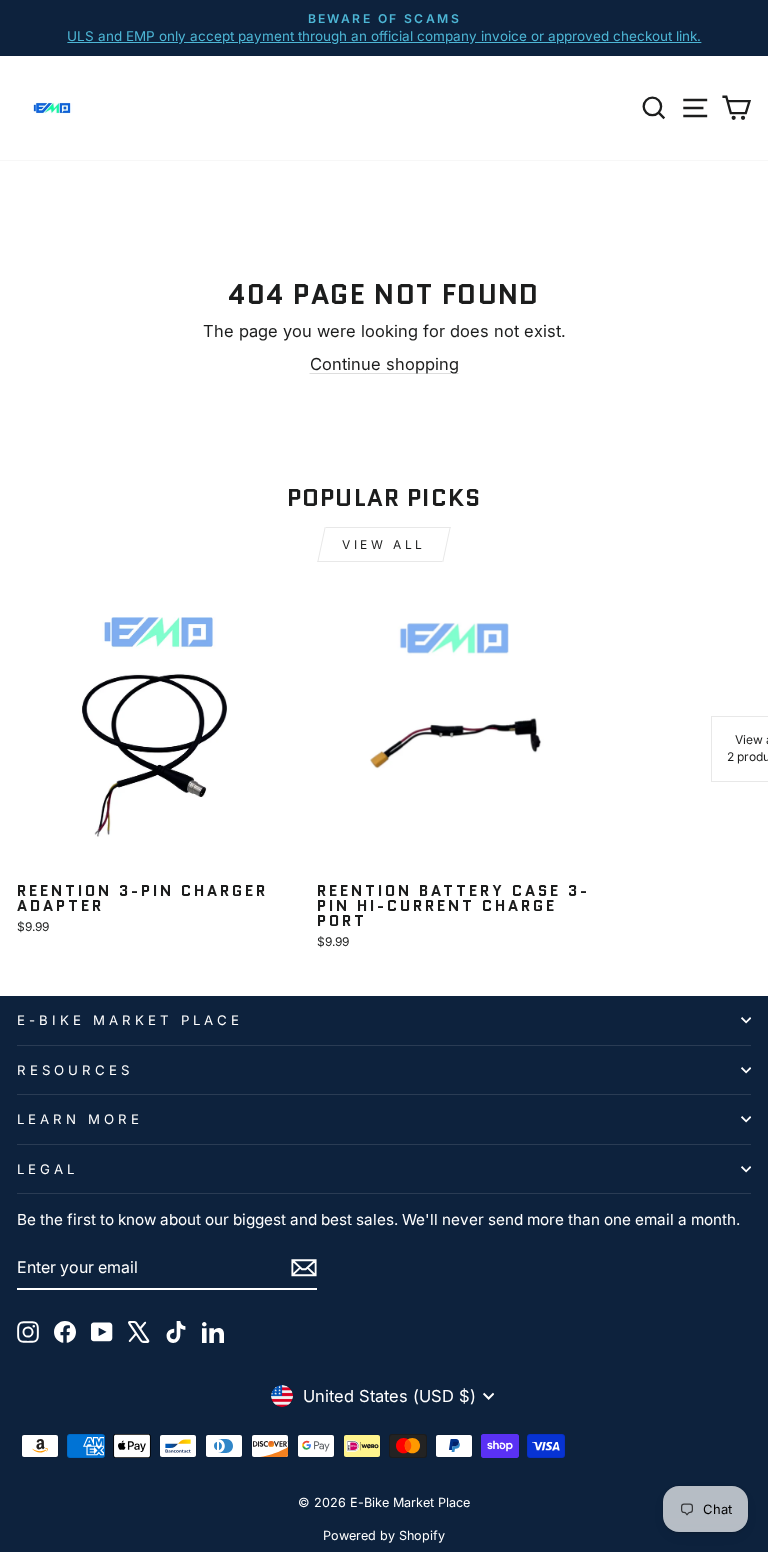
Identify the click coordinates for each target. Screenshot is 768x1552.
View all (384, 544)
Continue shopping (384, 364)
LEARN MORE (80, 1119)
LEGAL (47, 1169)
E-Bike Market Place (130, 1020)
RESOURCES (75, 1070)
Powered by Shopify (384, 1535)
